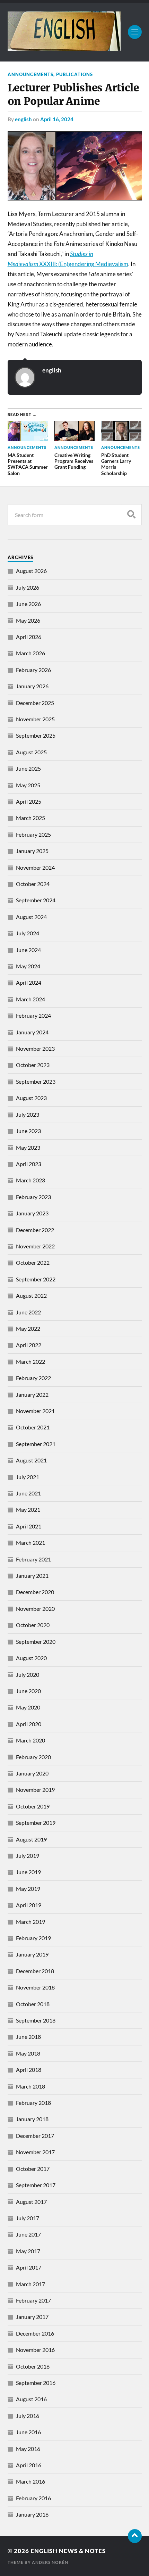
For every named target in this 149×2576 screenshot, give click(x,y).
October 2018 (33, 2004)
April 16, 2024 (57, 119)
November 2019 (35, 1790)
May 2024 (28, 966)
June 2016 (28, 2432)
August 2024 (31, 917)
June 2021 (28, 1493)
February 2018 (33, 2103)
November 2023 (35, 1048)
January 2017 (32, 2317)
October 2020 (33, 1625)
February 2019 (33, 1938)
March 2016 (30, 2481)
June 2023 (28, 1131)
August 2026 (31, 571)
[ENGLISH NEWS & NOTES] (64, 48)
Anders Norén (50, 2562)
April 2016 (29, 2465)
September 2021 (36, 1444)
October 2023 (33, 1065)
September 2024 (36, 900)
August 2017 (31, 2202)
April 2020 (29, 1724)
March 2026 (30, 653)
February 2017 (33, 2300)
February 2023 (33, 1197)
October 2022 (33, 1262)
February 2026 (33, 670)
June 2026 (28, 604)
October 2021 (33, 1427)
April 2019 (29, 1905)
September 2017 (36, 2185)
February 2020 (33, 1757)
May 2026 (28, 620)
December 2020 (35, 1592)
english (23, 119)
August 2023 (31, 1098)
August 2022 (31, 1295)
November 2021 (35, 1411)
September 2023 (36, 1081)
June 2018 (28, 2037)
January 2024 (32, 1032)
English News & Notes (68, 2551)
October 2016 (33, 2366)
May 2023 (28, 1147)
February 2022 (33, 1378)
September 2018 (36, 2020)
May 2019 (28, 1889)
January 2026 (32, 686)
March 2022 (30, 1361)
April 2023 (29, 1164)
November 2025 (35, 719)
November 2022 (35, 1246)
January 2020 (32, 1773)
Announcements (30, 74)
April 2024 (29, 982)
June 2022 (28, 1312)
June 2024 (28, 950)
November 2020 (35, 1609)
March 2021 (30, 1543)
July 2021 (28, 1477)
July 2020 (28, 1675)
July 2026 (28, 587)
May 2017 (28, 2251)
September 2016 (36, 2383)
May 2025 (28, 785)
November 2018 (35, 1987)
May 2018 (28, 2053)
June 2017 (28, 2234)
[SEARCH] (131, 515)
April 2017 (29, 2267)
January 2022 (32, 1394)
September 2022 (36, 1279)
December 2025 (35, 703)
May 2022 (28, 1328)
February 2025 (33, 834)
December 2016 (35, 2333)
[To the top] (135, 2536)
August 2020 (31, 1658)
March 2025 (30, 818)
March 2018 (30, 2086)
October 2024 (33, 884)
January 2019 (32, 1954)
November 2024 (35, 867)
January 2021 (32, 1576)
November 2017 (35, 2152)
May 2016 (28, 2449)
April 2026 (29, 637)
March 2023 (30, 1180)
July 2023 (28, 1114)
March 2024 (30, 999)
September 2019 (36, 1823)
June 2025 (28, 768)
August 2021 (31, 1460)
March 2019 (30, 1922)
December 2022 (35, 1230)
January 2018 (32, 2119)
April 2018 (29, 2070)
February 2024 (33, 1015)
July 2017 (28, 2218)
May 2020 (28, 1707)
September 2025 (36, 735)
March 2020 (30, 1740)
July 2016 (28, 2416)
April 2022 (29, 1345)
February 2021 (33, 1559)
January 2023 (32, 1213)
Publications (74, 74)
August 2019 (31, 1839)
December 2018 (35, 1971)
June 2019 (28, 1872)
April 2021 (29, 1526)
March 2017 (30, 2284)
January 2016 (32, 2514)
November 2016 (35, 2350)
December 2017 (35, 2136)
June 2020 (28, 1691)
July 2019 (28, 1856)
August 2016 (31, 2399)
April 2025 (29, 801)
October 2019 (33, 1806)
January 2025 (32, 851)
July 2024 (28, 933)
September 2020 (36, 1642)
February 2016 (33, 2498)
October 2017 (33, 2169)
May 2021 (28, 1509)
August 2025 (31, 752)
